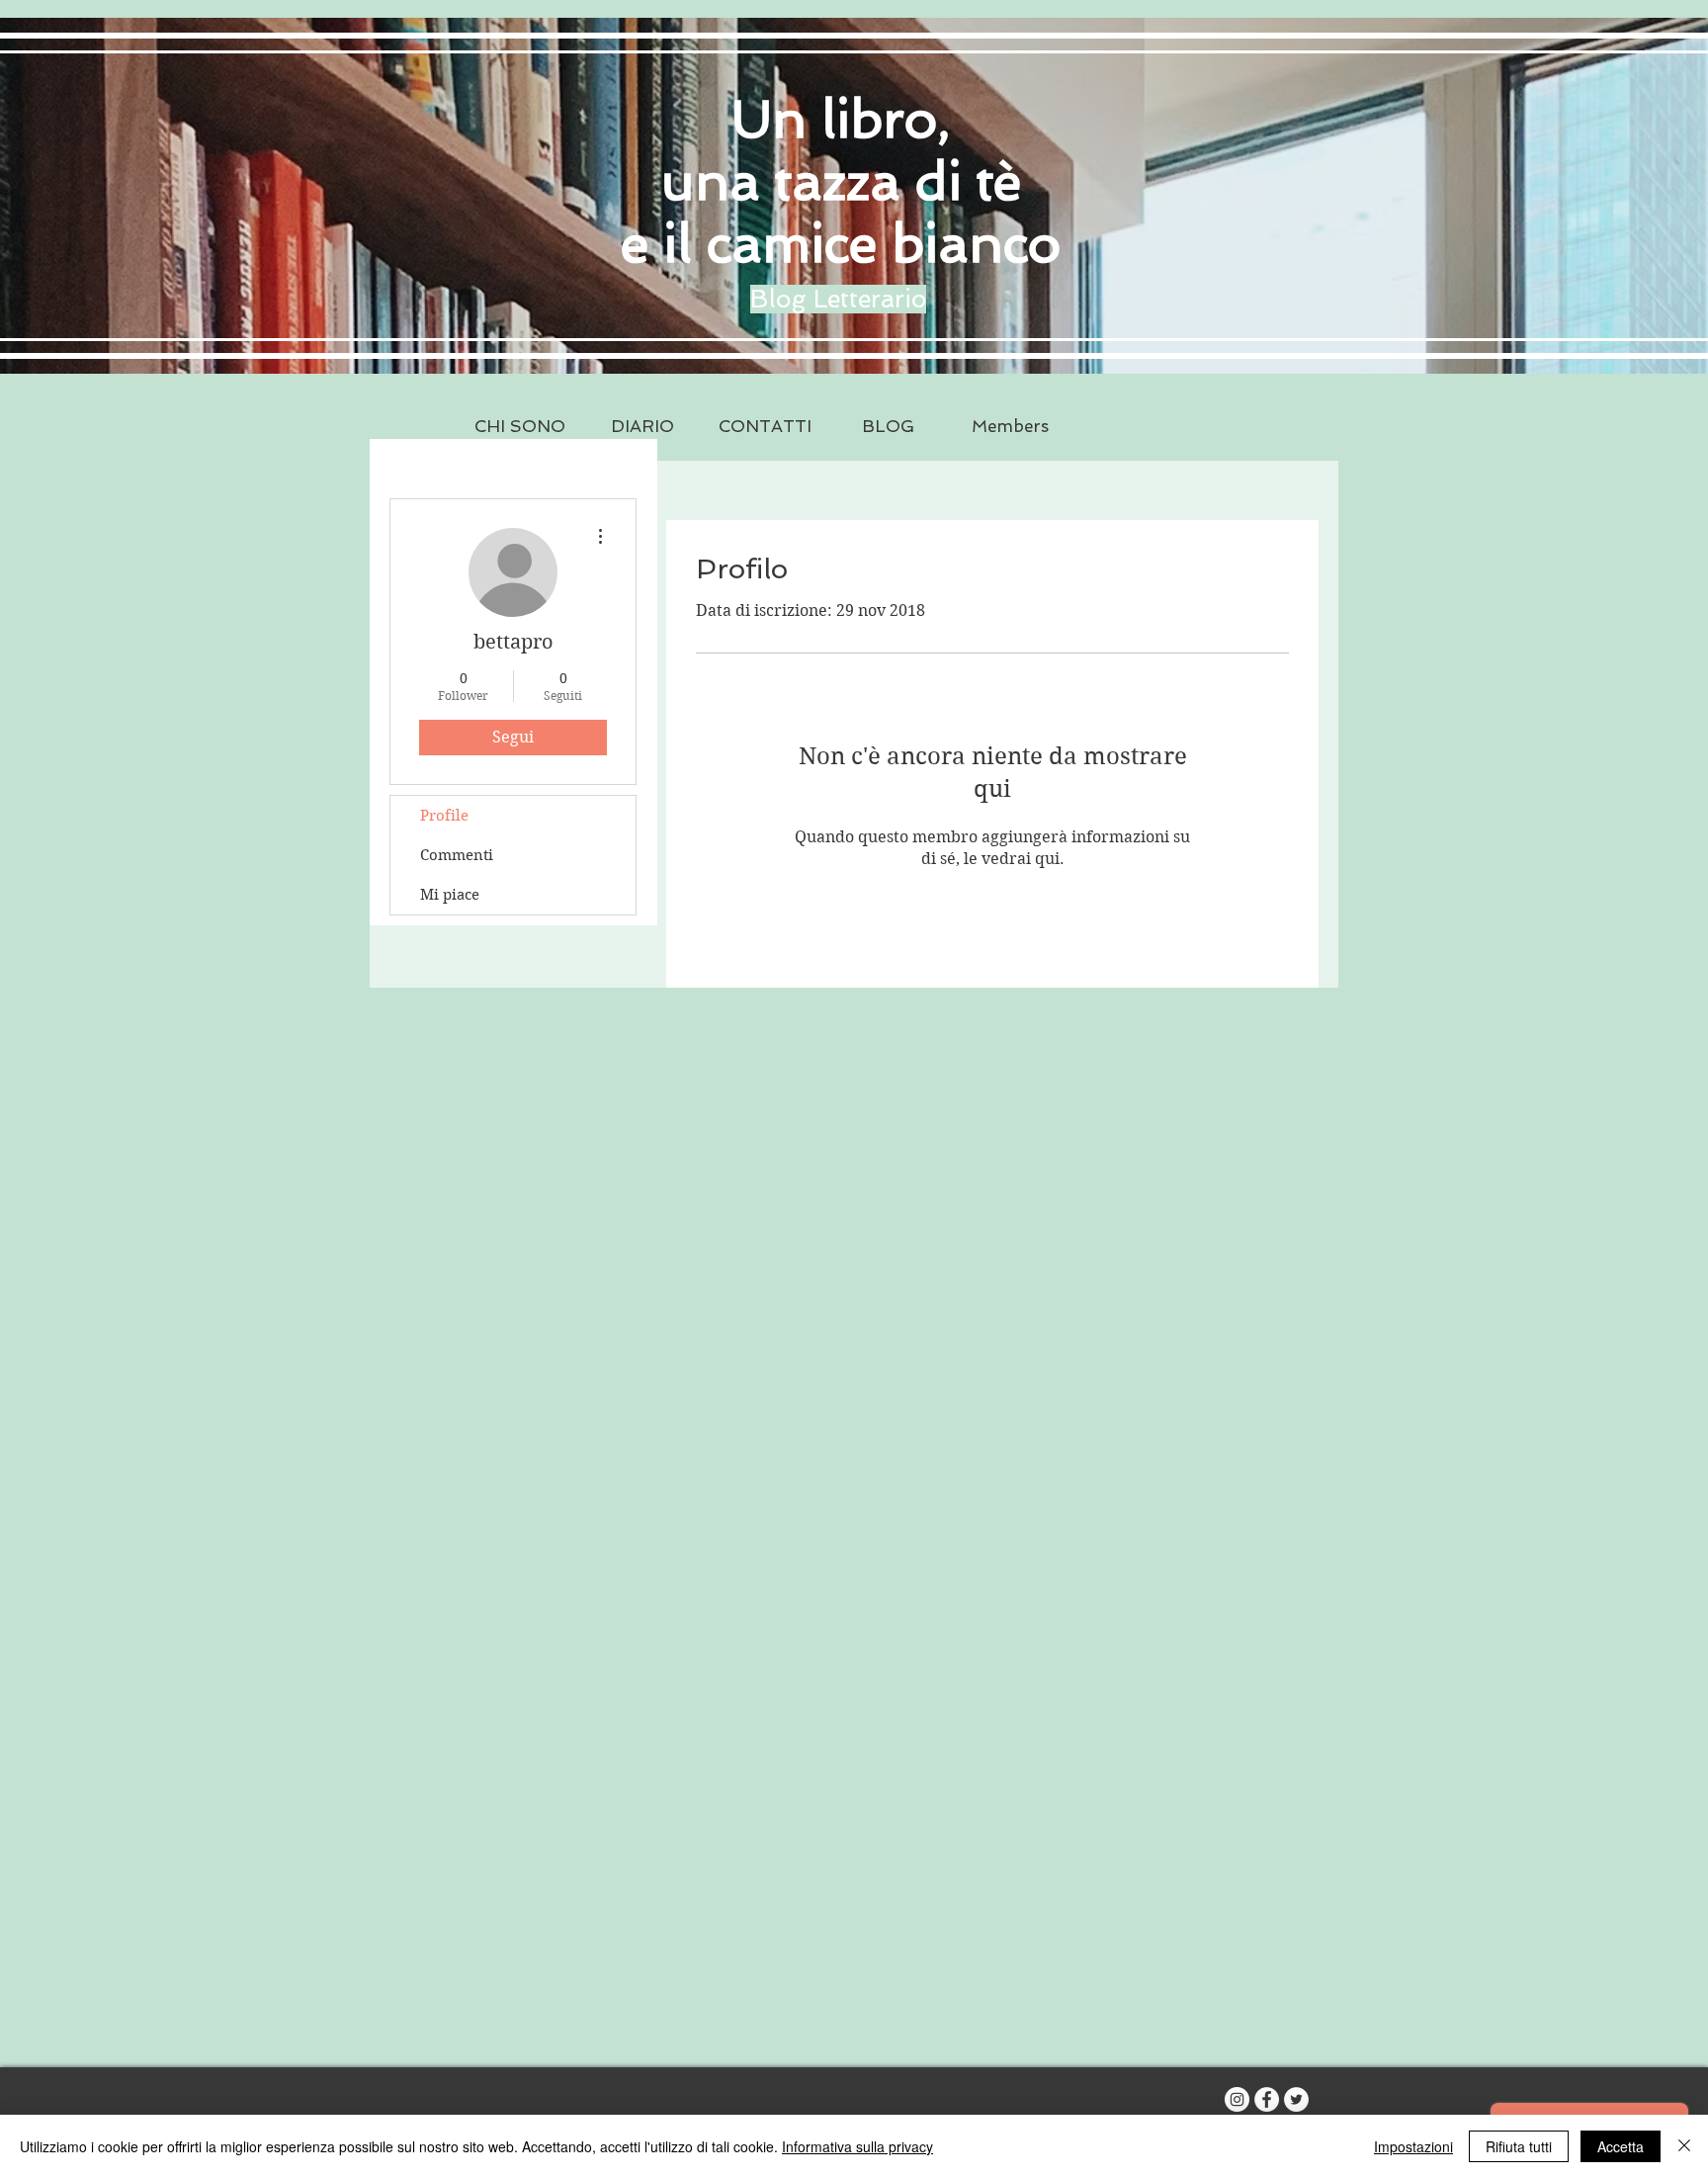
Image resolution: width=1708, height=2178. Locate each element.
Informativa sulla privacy (857, 2146)
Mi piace (450, 895)
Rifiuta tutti (1519, 2146)
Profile (444, 816)
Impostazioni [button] (1413, 2146)
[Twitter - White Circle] (1296, 2099)
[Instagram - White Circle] (1237, 2099)
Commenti (457, 855)
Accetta (1621, 2146)
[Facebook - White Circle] (1267, 2099)
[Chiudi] (1684, 2146)
